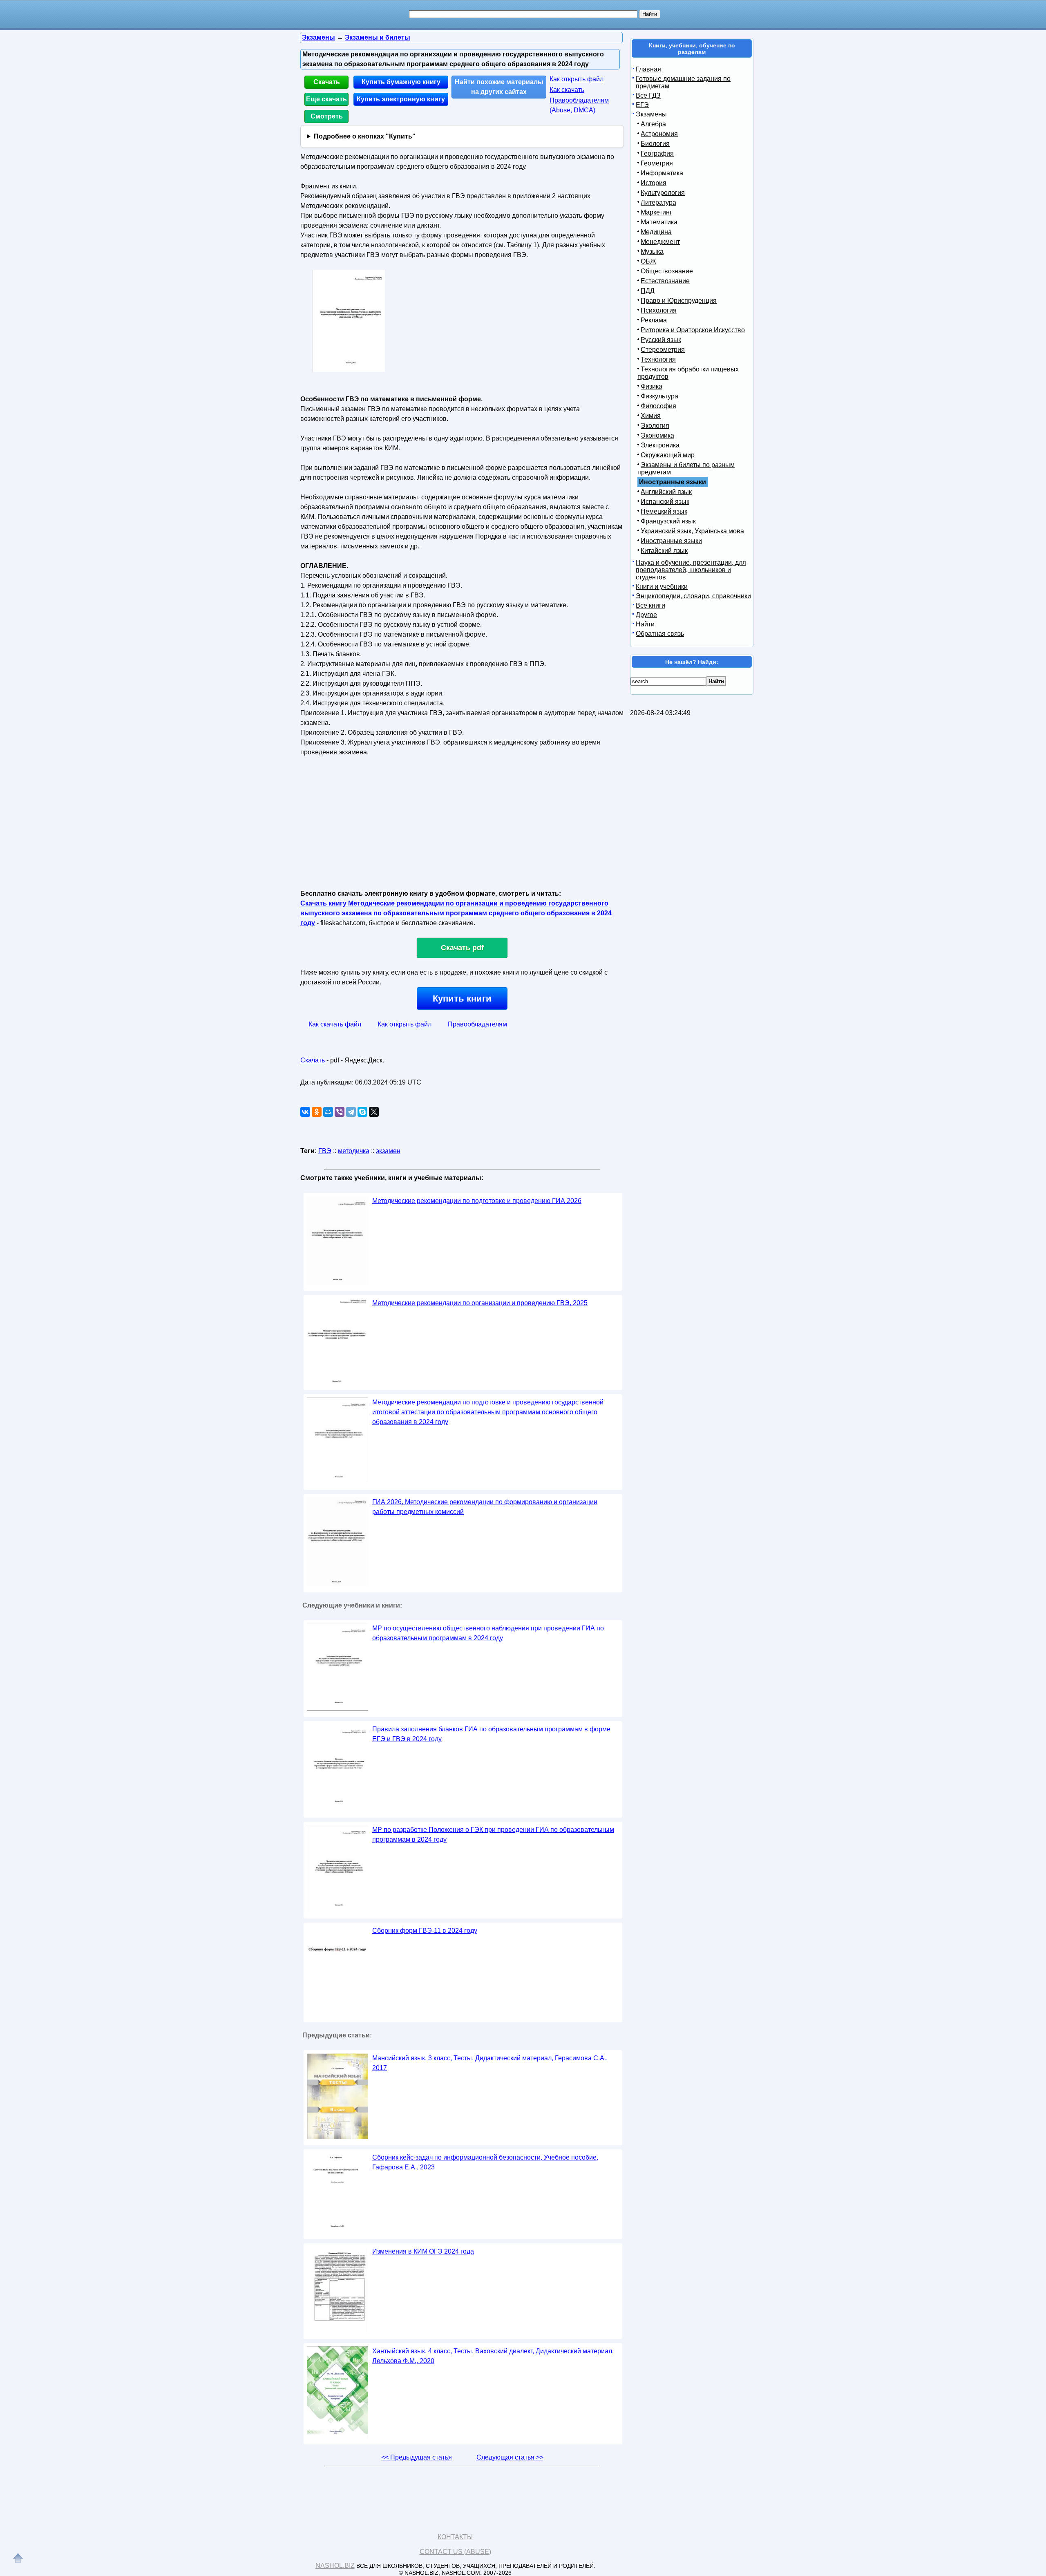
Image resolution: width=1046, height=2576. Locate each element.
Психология (659, 310)
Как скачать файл (335, 1024)
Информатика (662, 173)
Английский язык (666, 492)
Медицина (656, 232)
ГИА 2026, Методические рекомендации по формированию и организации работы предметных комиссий (485, 1507)
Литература (658, 202)
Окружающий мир (668, 455)
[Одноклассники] (317, 1112)
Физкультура (659, 396)
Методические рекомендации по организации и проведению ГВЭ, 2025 (480, 1303)
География (657, 153)
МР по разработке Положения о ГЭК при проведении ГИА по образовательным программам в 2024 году (493, 1835)
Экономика (657, 435)
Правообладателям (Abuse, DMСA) (579, 105)
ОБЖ (648, 261)
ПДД (648, 291)
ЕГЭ (642, 105)
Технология (658, 359)
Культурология (663, 193)
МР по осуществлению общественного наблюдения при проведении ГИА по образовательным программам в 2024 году (488, 1633)
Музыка (652, 252)
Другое (646, 615)
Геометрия (657, 163)
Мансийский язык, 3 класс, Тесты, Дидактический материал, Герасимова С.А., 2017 (490, 2063)
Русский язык (661, 340)
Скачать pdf (462, 948)
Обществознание (667, 271)
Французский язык (668, 521)
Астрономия (659, 134)
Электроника (660, 445)
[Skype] (362, 1112)
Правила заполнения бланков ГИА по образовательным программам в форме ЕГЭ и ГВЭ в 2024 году (491, 1734)
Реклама (654, 320)
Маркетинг (656, 212)
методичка (354, 1151)
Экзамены (651, 114)
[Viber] (340, 1112)
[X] (374, 1112)
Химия (651, 416)
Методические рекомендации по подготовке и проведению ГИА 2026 (477, 1201)
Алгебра (653, 124)
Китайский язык (664, 551)
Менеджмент (660, 242)
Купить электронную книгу (401, 99)
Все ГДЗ (648, 95)
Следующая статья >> (510, 2457)
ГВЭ (325, 1151)
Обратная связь (660, 634)
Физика (652, 386)
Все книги (650, 605)
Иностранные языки (671, 541)
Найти (645, 624)
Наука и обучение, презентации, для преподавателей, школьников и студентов (691, 570)
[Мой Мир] (328, 1112)
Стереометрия (663, 350)
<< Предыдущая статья (417, 2457)
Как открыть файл (577, 79)
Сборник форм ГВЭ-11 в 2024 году (425, 1931)
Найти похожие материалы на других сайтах (499, 87)
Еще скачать (326, 99)
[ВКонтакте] (305, 1112)
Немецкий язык (664, 511)
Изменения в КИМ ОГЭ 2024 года (423, 2251)
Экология (655, 426)
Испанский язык (665, 502)
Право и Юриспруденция (679, 301)
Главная (648, 69)
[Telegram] (351, 1112)
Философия (658, 406)
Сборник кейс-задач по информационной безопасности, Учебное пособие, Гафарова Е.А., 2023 (485, 2162)
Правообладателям (477, 1024)
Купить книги (462, 998)
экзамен (388, 1151)
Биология (655, 144)
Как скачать (567, 90)
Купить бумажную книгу (401, 82)
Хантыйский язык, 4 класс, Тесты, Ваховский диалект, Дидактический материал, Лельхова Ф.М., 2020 (493, 2356)
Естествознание (665, 281)
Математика (659, 222)
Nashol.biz (335, 2566)
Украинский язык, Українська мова (692, 531)
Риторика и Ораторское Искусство (693, 330)
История (654, 183)
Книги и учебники (662, 587)
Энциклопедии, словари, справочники (693, 596)
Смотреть (327, 116)
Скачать (327, 82)
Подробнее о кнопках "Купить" (365, 136)
